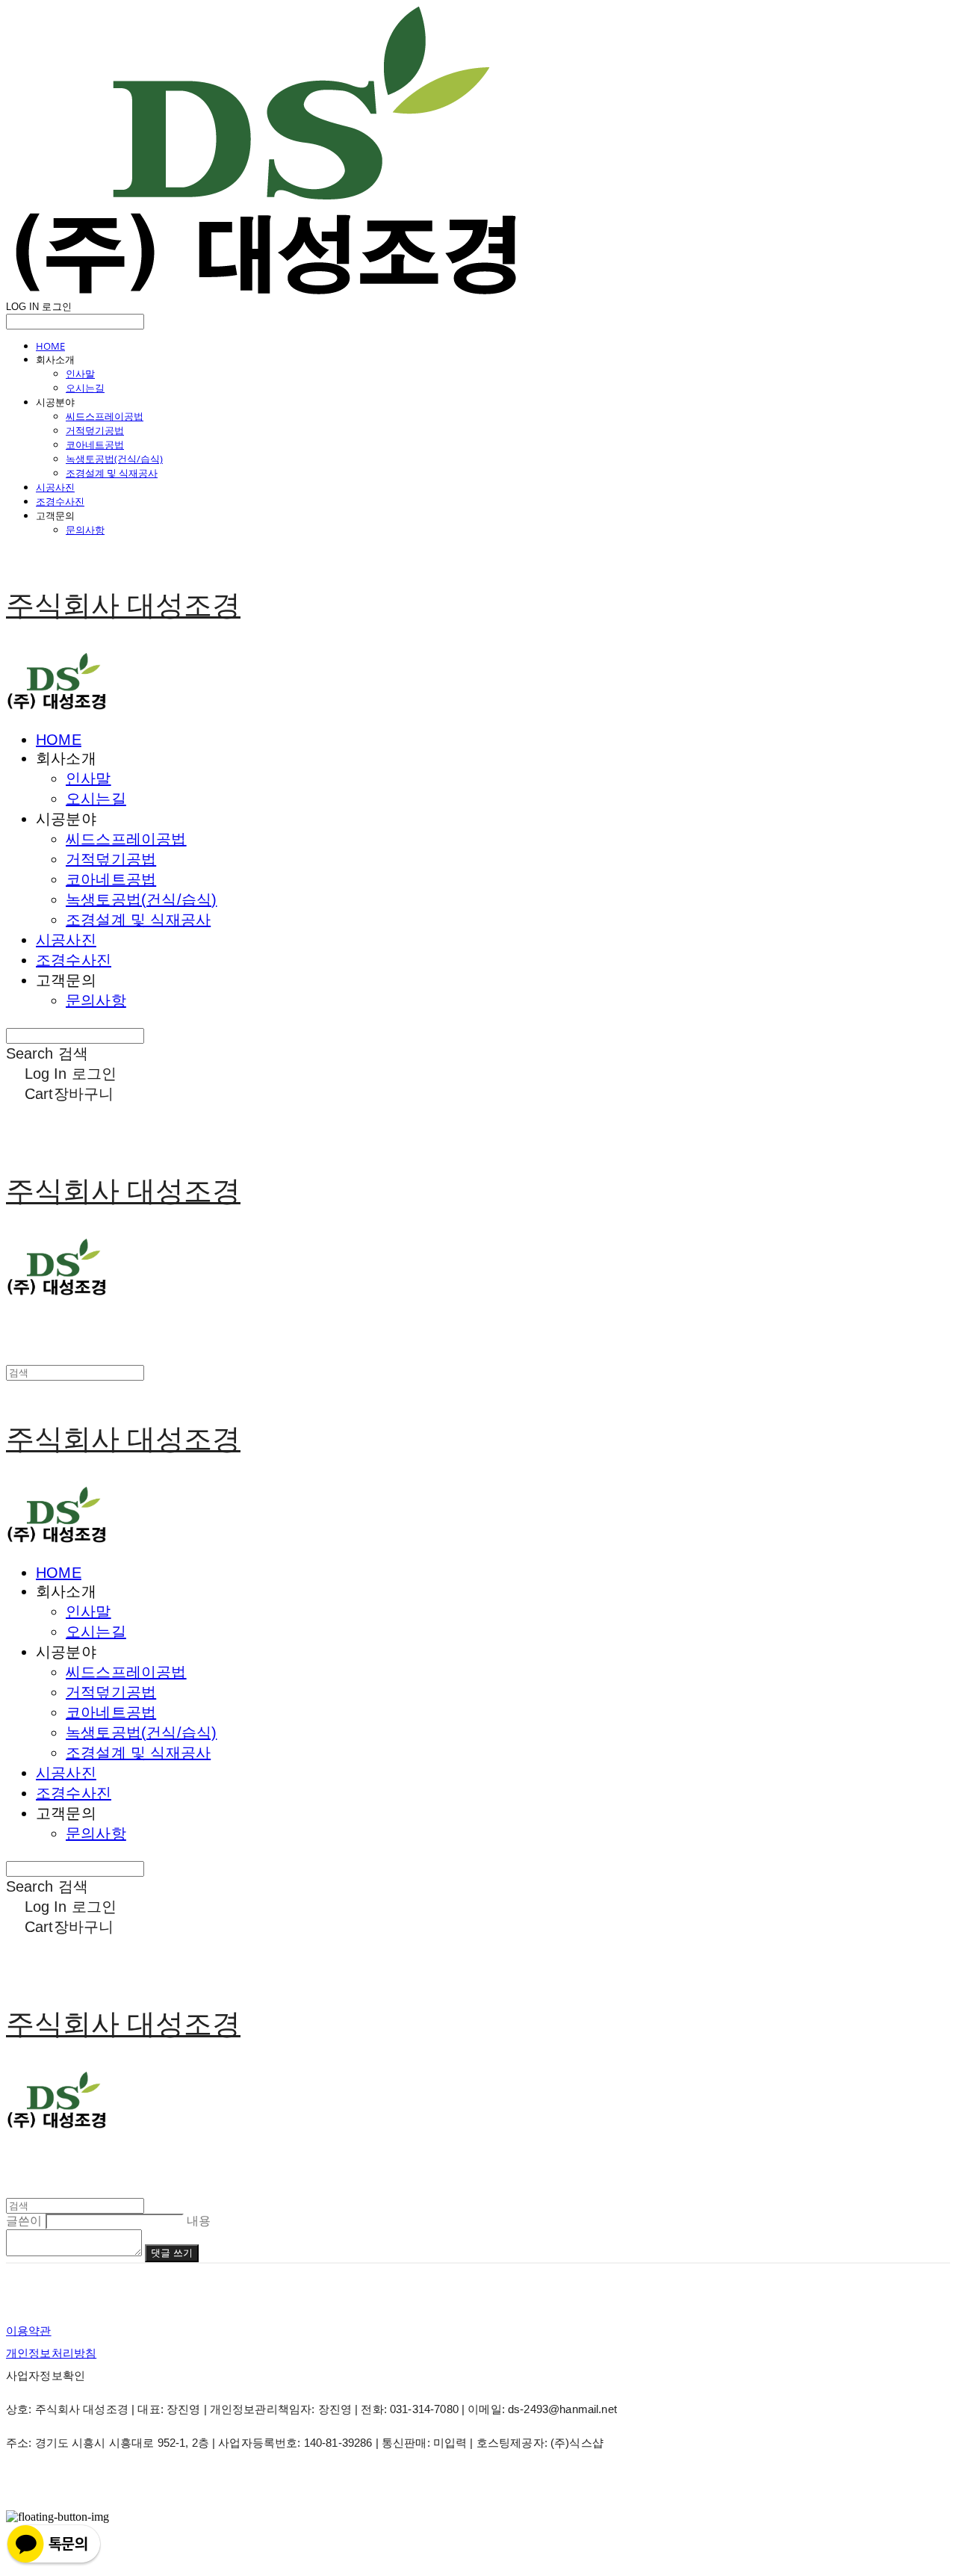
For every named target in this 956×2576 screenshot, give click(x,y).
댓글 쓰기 (172, 2253)
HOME (50, 346)
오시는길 (85, 388)
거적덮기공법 (95, 430)
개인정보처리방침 (51, 2353)
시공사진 (55, 487)
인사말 (80, 374)
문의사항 (85, 530)
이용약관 (29, 2331)
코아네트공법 (95, 445)
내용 (199, 2221)
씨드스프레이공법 (105, 416)
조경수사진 (60, 501)
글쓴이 (24, 2221)
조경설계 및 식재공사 (112, 473)
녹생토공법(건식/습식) (114, 459)
